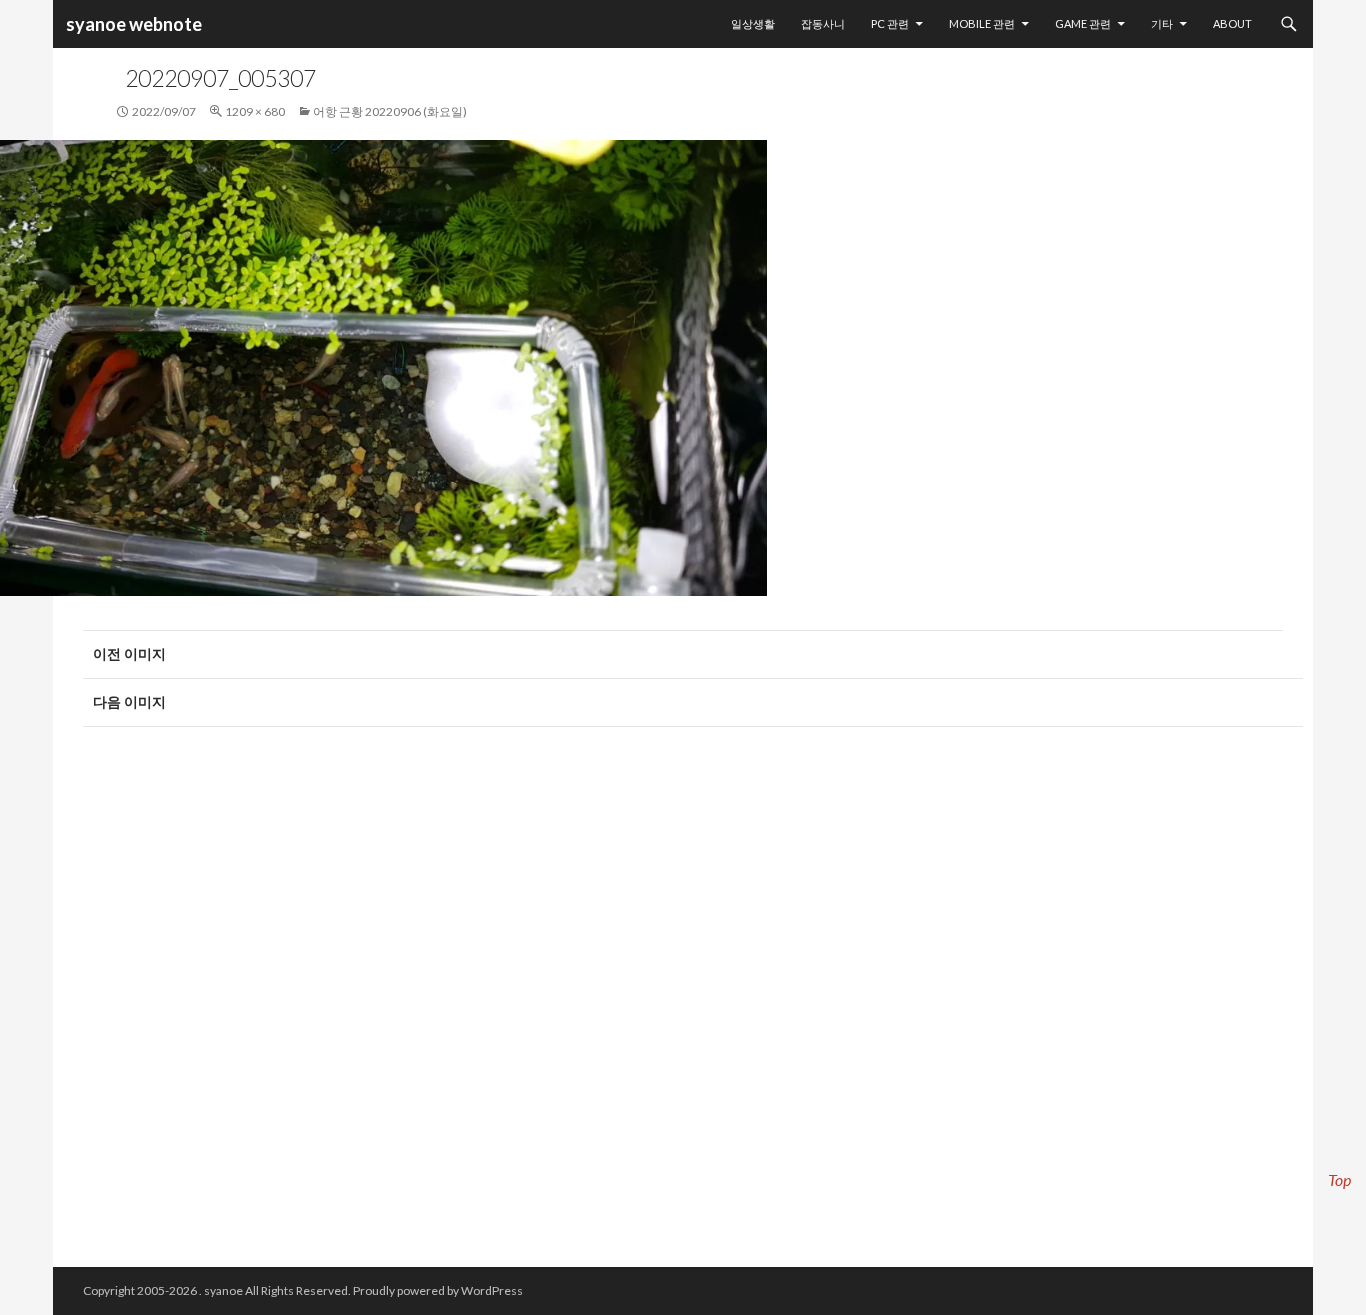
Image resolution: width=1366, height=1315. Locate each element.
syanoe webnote (132, 24)
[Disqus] (683, 987)
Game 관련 (1083, 23)
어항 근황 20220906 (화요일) (390, 111)
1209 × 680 (255, 111)
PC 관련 (890, 23)
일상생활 (753, 23)
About (1232, 23)
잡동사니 (823, 23)
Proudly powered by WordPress (438, 1290)
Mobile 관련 (982, 23)
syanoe (223, 1290)
